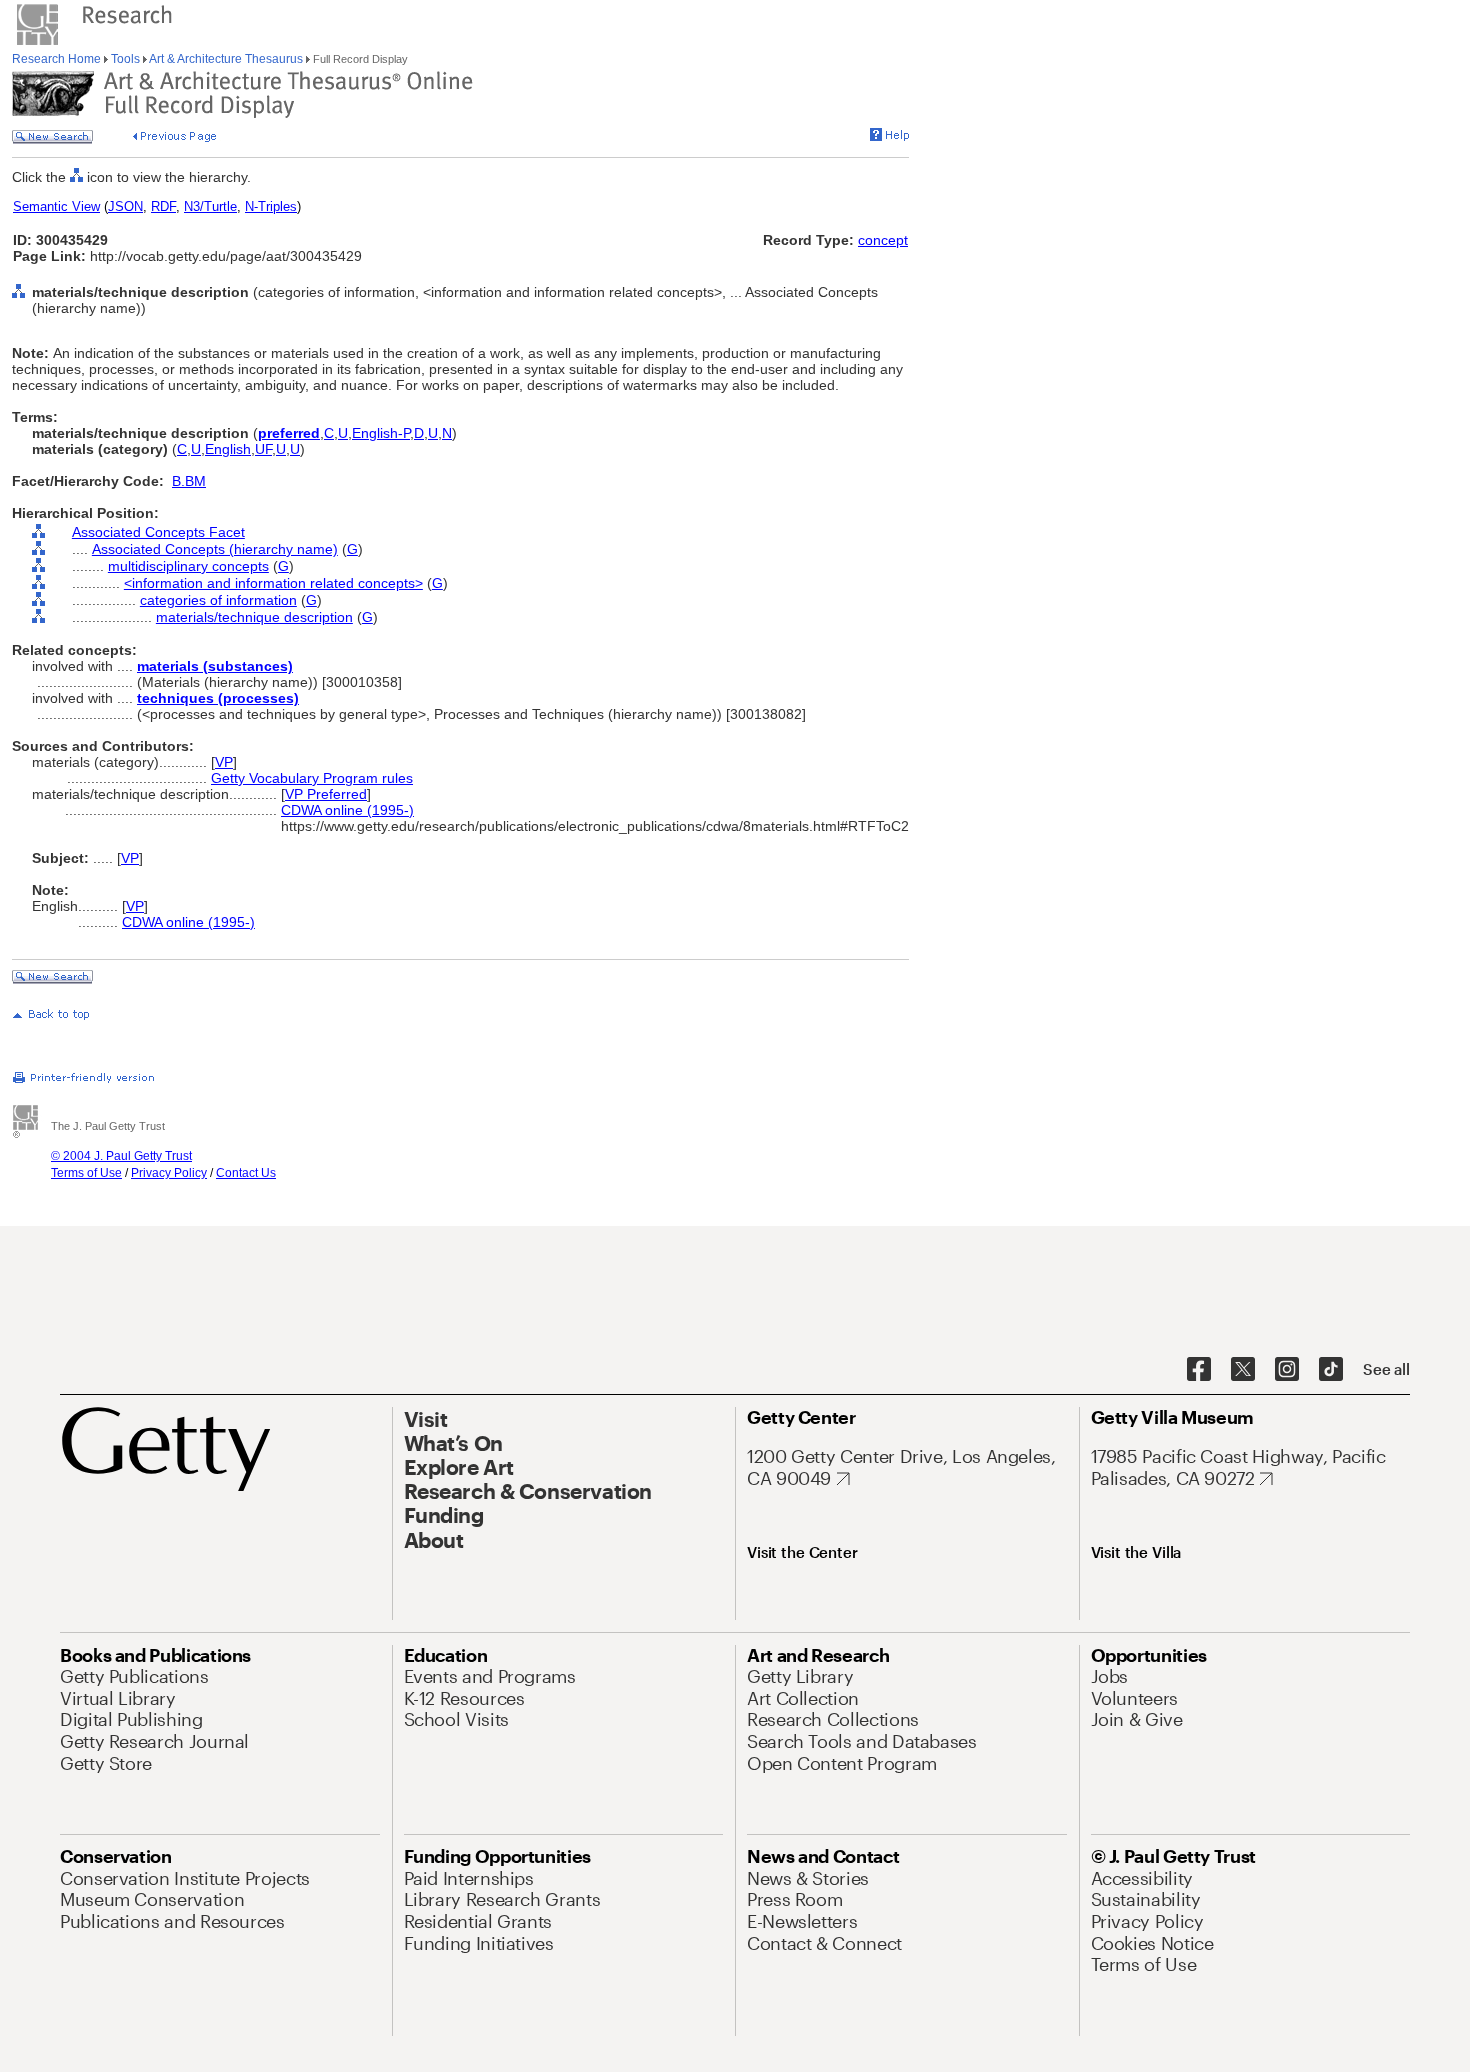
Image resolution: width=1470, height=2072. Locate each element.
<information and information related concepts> (273, 583)
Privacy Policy (169, 1173)
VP (224, 762)
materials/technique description (254, 617)
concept (883, 240)
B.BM (189, 481)
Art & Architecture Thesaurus (226, 59)
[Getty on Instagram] (1287, 1370)
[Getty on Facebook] (1199, 1370)
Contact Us (246, 1173)
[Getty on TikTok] (1331, 1370)
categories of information (218, 600)
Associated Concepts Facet (158, 532)
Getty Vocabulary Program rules (312, 778)
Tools (125, 59)
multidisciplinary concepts (188, 566)
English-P (381, 433)
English (228, 449)
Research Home (58, 59)
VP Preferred (326, 794)
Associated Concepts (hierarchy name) (215, 549)
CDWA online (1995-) (347, 810)
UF (263, 449)
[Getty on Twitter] (1243, 1370)
